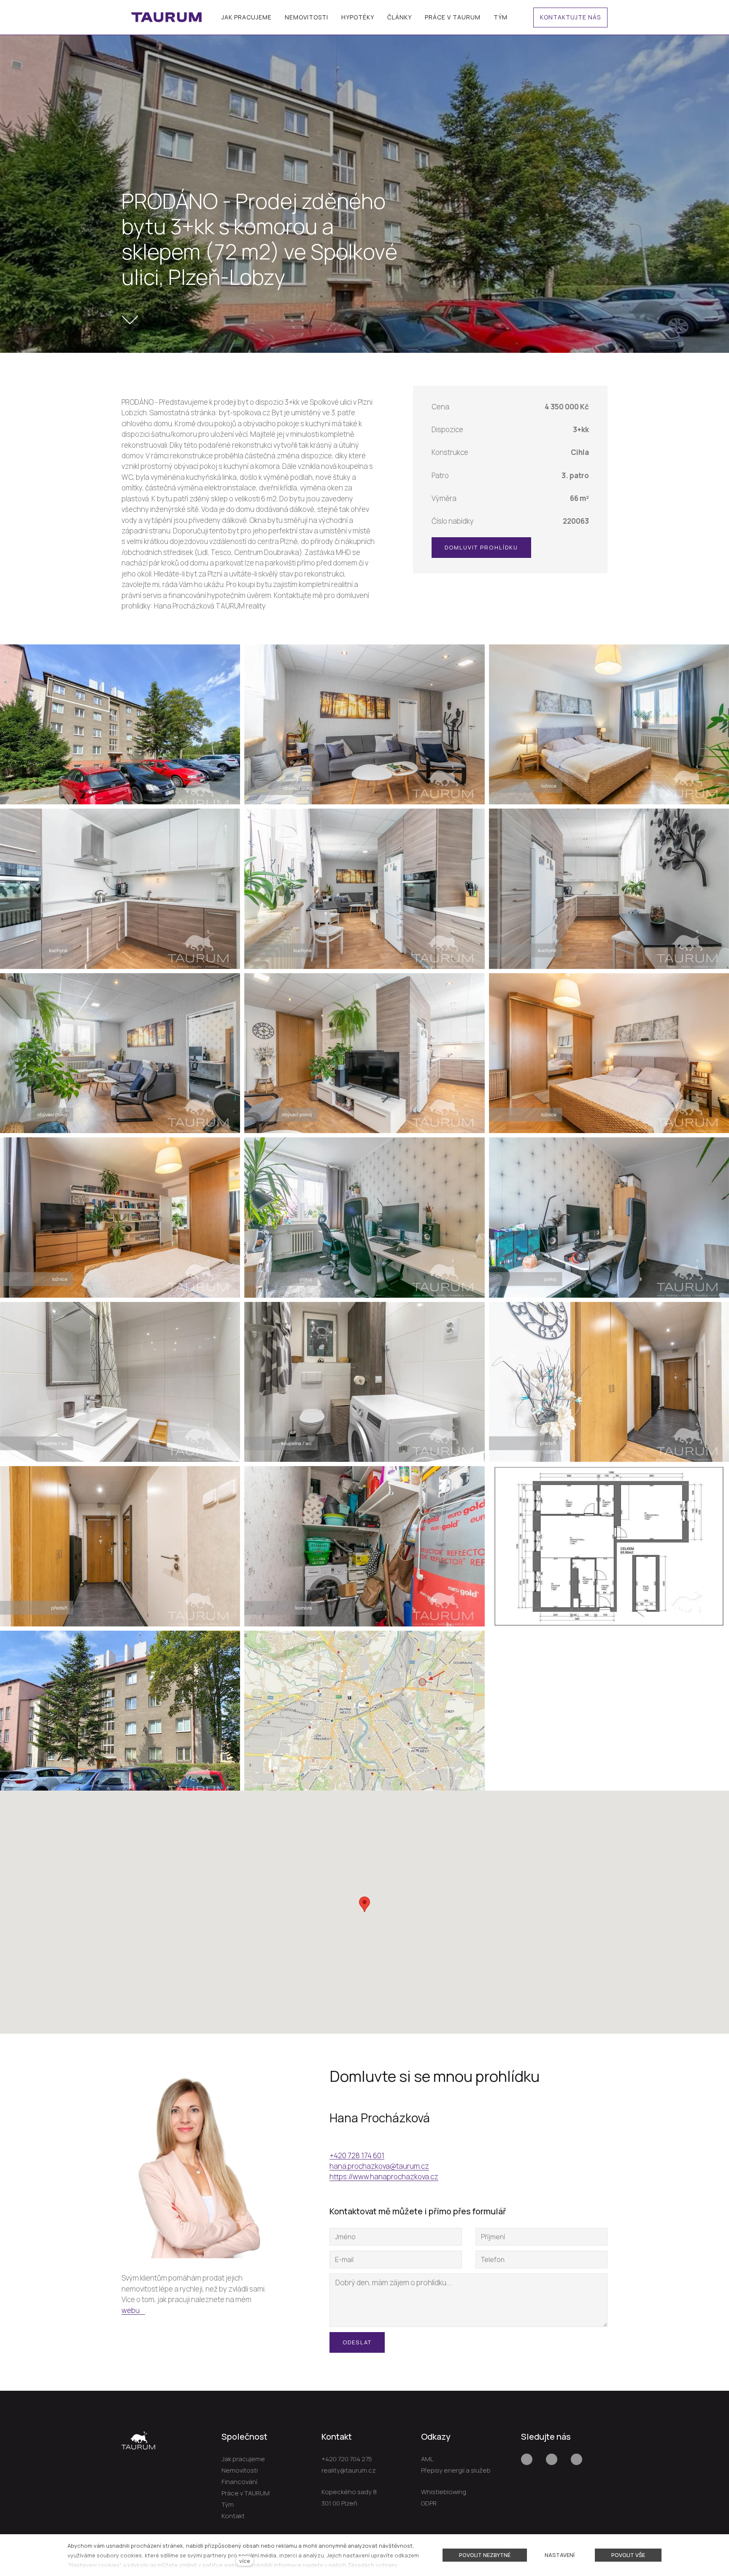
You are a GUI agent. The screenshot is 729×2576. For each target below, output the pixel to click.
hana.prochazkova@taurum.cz (379, 2166)
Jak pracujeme (243, 2459)
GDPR (429, 2503)
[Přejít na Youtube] (552, 2459)
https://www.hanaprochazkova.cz (384, 2177)
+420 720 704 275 (347, 2459)
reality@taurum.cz (349, 2470)
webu (131, 2310)
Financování (239, 2482)
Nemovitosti (240, 2470)
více (245, 2561)
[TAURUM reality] (167, 17)
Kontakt (233, 2516)
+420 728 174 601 (357, 2155)
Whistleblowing (444, 2492)
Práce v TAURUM (246, 2493)
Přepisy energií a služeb (456, 2470)
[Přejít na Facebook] (527, 2459)
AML (427, 2459)
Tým (228, 2504)
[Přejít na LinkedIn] (576, 2459)
